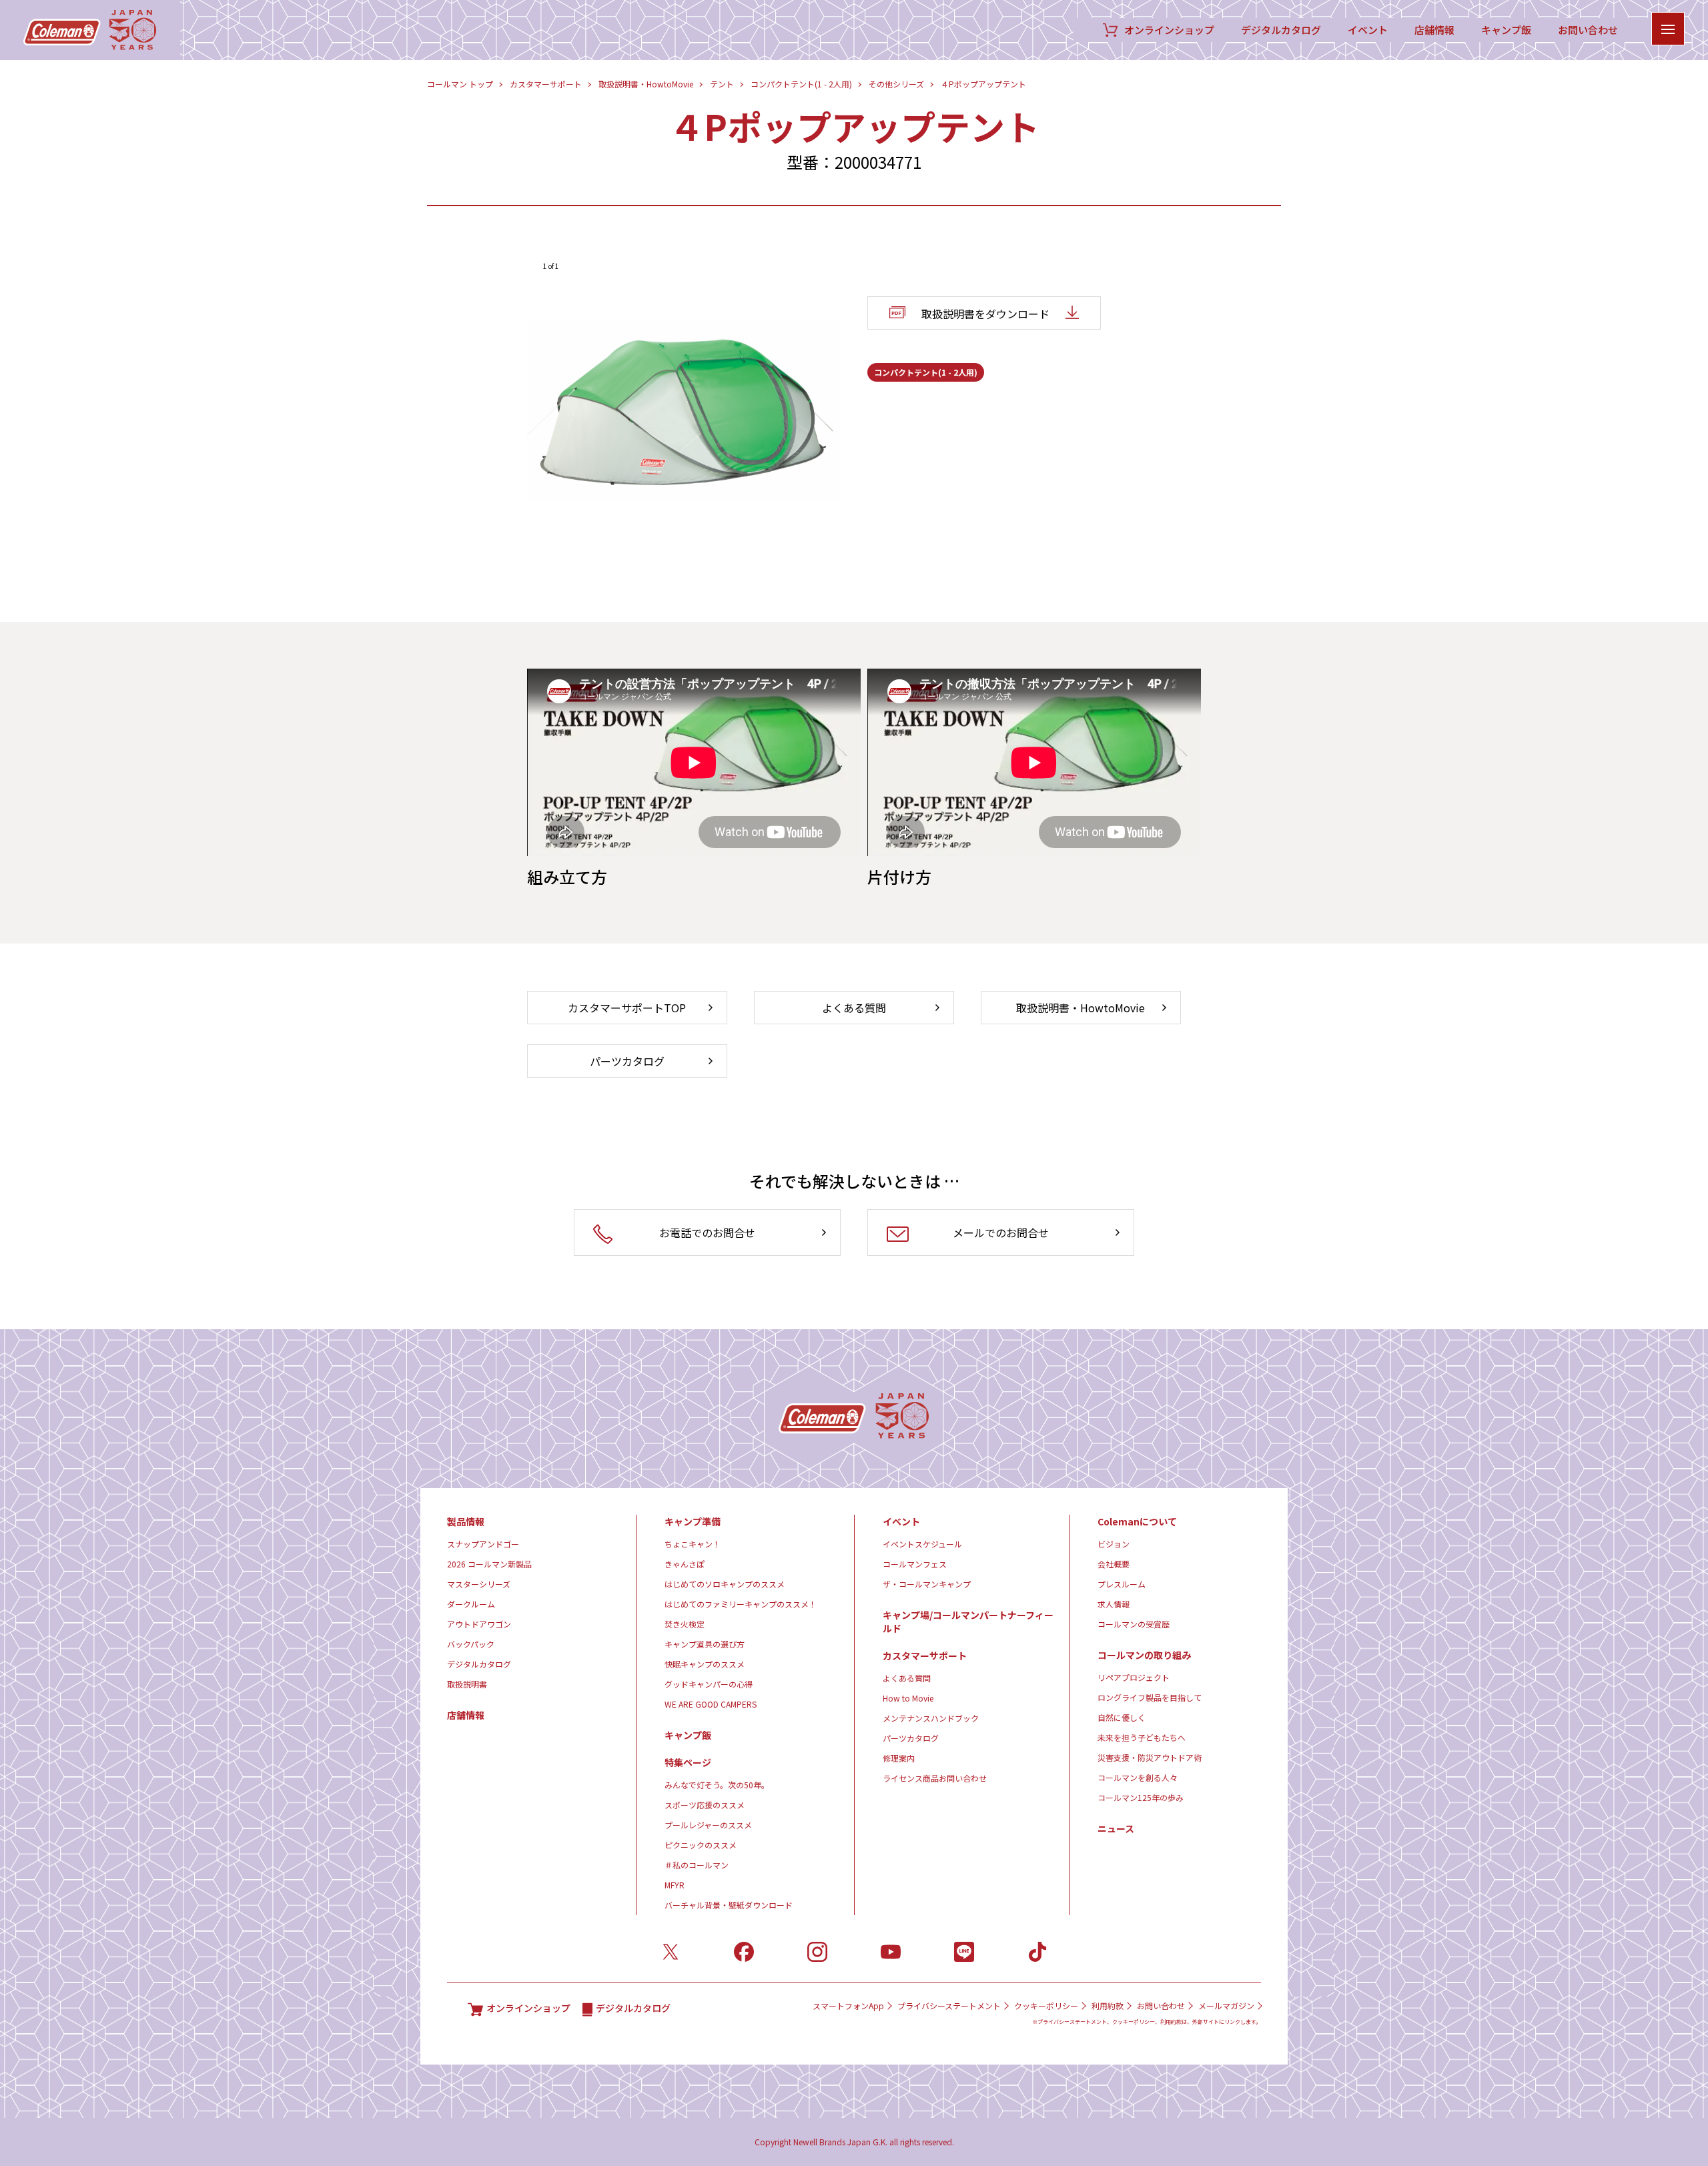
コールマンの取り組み (1144, 1655)
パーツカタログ (911, 1738)
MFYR (675, 1885)
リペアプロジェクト (1134, 1677)
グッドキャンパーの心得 (709, 1684)
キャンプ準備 (693, 1521)
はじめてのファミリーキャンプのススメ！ (741, 1604)
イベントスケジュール (922, 1544)
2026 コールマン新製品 (489, 1564)
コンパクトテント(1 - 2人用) (801, 84)
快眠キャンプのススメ (705, 1664)
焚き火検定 (685, 1624)
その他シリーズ (896, 84)
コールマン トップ (460, 84)
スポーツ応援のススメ (705, 1805)
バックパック (471, 1644)
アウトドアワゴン (479, 1624)
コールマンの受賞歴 (1134, 1624)
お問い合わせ (1588, 30)
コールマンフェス (915, 1564)
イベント (1368, 30)
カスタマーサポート (546, 84)
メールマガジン (1226, 2006)
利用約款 (1108, 2006)
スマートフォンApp (848, 2006)
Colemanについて (1137, 1521)
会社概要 (1114, 1564)
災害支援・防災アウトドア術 (1150, 1757)
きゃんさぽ (685, 1564)
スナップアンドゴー (483, 1544)
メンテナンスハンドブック (931, 1718)
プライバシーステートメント (949, 2006)
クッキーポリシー (1046, 2006)
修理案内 (899, 1758)
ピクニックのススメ (701, 1845)
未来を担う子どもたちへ (1142, 1737)
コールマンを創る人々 (1138, 1777)
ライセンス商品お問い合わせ (935, 1778)
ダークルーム (471, 1604)
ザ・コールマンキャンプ (927, 1584)
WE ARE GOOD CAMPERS (711, 1704)
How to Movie (908, 1698)
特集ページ (688, 1762)
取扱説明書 (467, 1684)
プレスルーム (1122, 1584)
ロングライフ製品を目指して (1150, 1697)
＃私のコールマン (697, 1865)
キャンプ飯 (1506, 30)
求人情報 (1114, 1604)
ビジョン (1114, 1544)
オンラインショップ (1169, 30)
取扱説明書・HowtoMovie (646, 84)
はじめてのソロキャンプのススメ (725, 1584)
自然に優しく (1122, 1717)
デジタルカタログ (1281, 30)
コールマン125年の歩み (1141, 1797)
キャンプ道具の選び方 (705, 1644)
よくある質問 (907, 1678)
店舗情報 (1434, 30)
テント (722, 84)
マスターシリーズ (479, 1584)
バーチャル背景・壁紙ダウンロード (729, 1905)
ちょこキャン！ (693, 1544)
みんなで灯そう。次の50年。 (717, 1785)
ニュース (1116, 1828)
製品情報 (466, 1521)
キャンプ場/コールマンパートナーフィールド (968, 1621)
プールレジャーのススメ (708, 1825)
